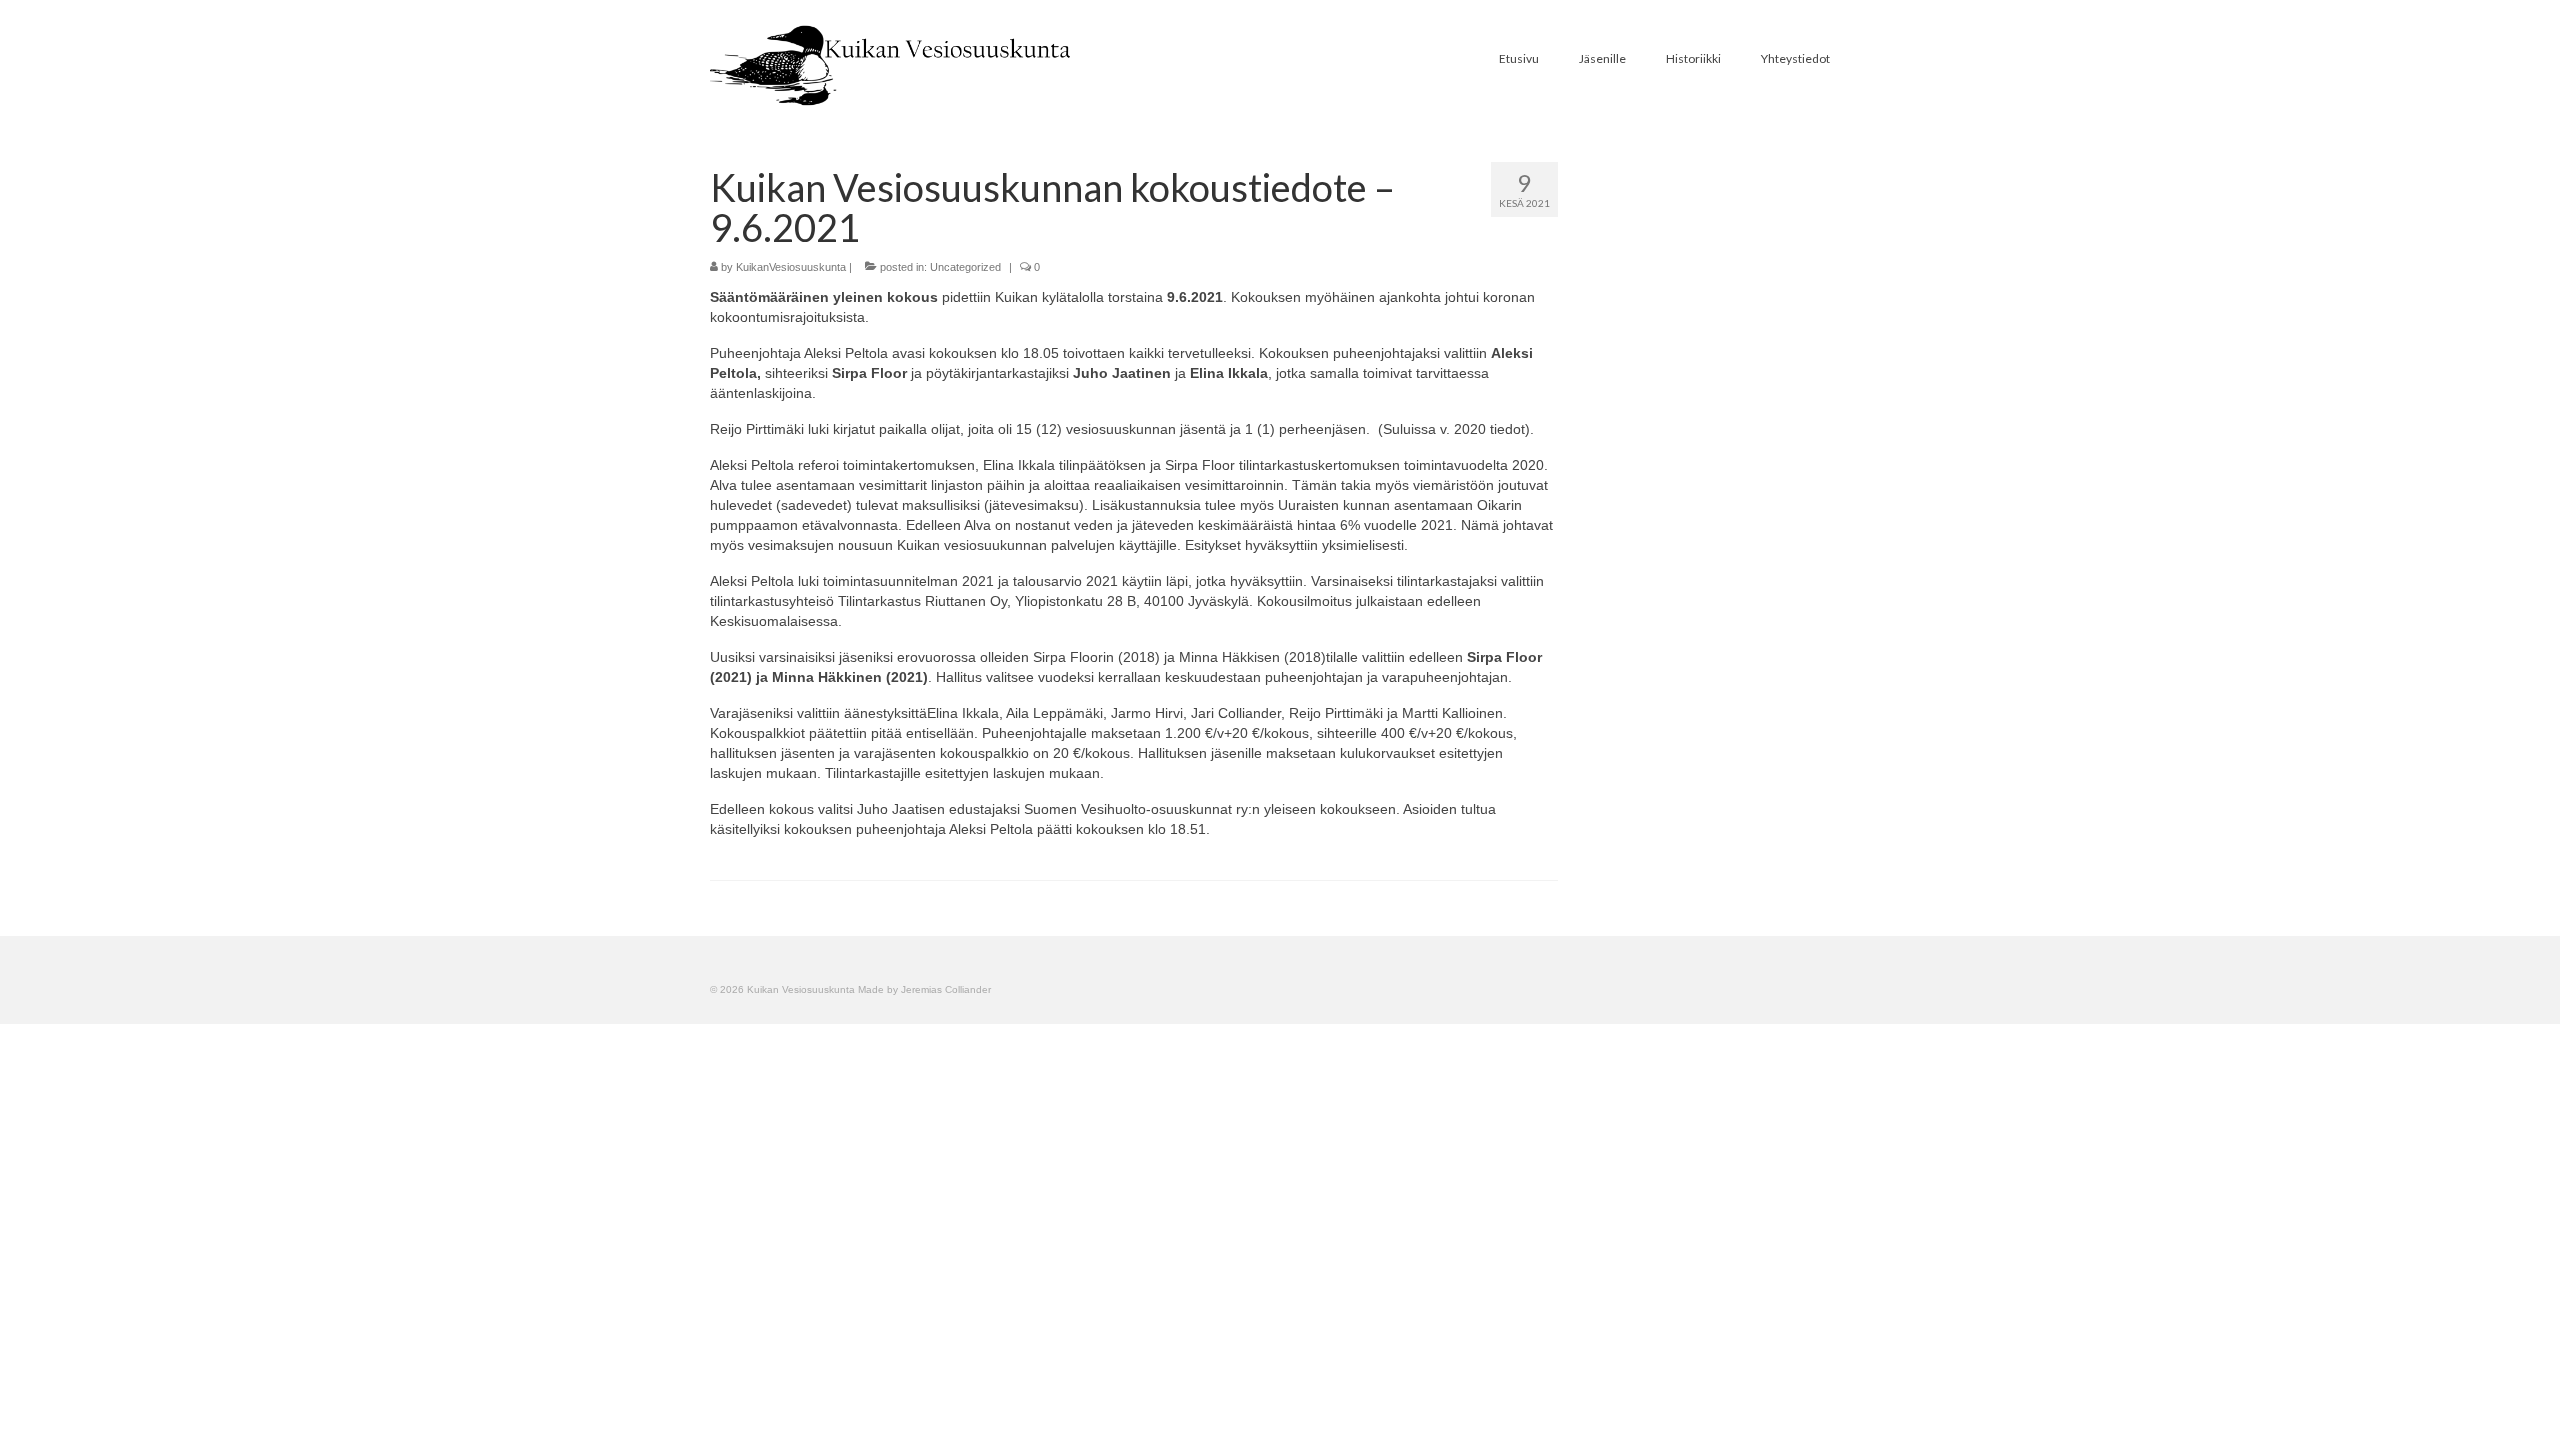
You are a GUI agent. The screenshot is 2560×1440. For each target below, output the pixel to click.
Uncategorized (965, 267)
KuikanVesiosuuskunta (791, 267)
